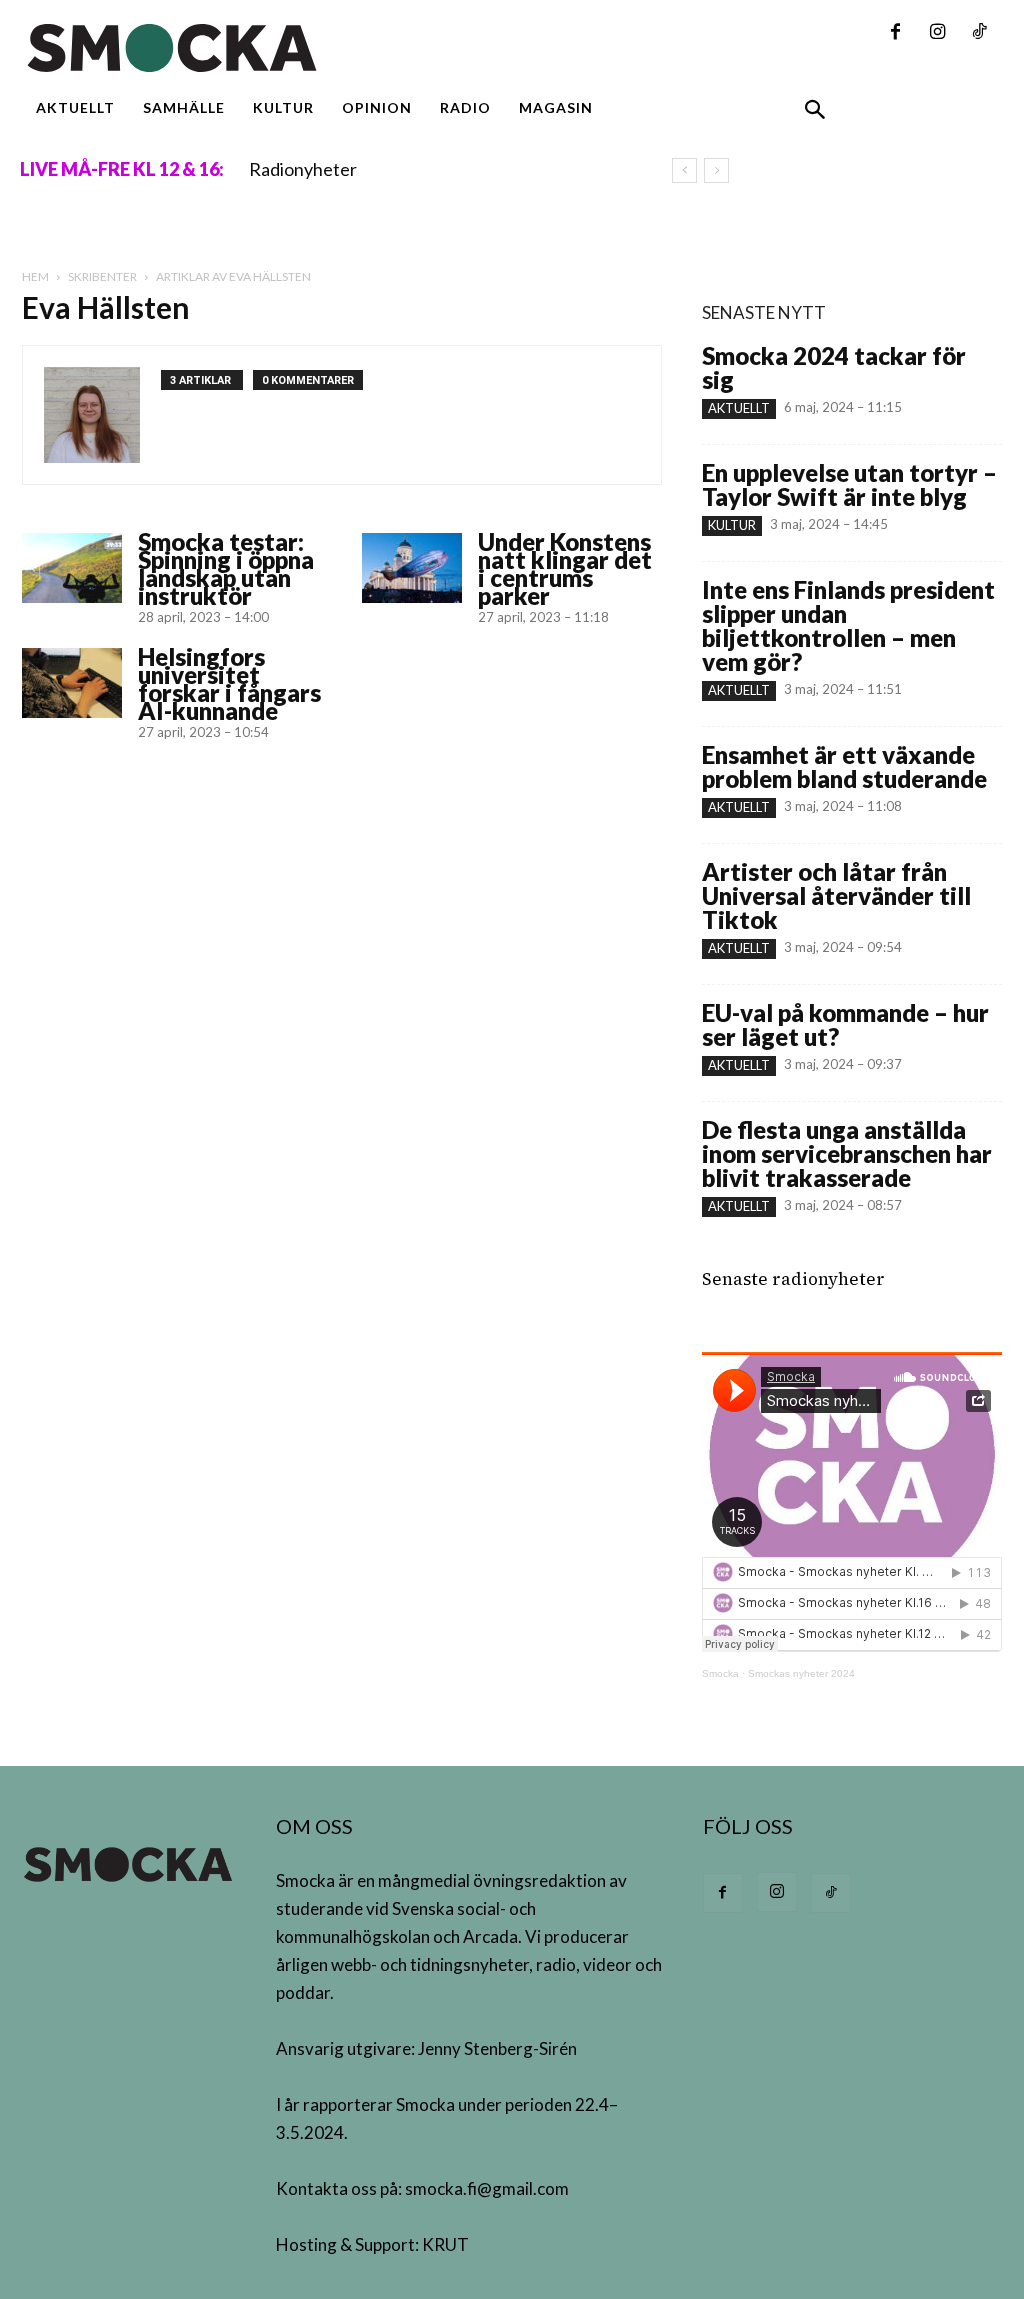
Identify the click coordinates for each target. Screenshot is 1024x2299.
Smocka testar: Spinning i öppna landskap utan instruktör (226, 568)
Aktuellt (739, 408)
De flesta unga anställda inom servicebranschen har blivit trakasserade (847, 1153)
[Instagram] (937, 33)
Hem (35, 276)
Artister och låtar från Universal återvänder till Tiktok (836, 895)
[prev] (684, 170)
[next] (716, 170)
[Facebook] (895, 33)
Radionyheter (303, 169)
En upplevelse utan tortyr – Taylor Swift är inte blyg (849, 484)
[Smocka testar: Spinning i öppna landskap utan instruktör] (72, 568)
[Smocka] (342, 48)
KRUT (445, 2244)
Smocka (720, 1673)
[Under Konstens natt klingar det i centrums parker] (412, 568)
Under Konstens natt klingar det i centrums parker (565, 568)
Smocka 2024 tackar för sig (834, 367)
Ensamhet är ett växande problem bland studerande (844, 766)
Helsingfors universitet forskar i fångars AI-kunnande (229, 683)
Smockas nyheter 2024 (801, 1673)
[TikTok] (979, 33)
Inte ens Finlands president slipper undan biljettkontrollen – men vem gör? (848, 625)
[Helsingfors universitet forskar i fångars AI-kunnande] (72, 683)
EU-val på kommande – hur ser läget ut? (845, 1024)
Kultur (732, 525)
